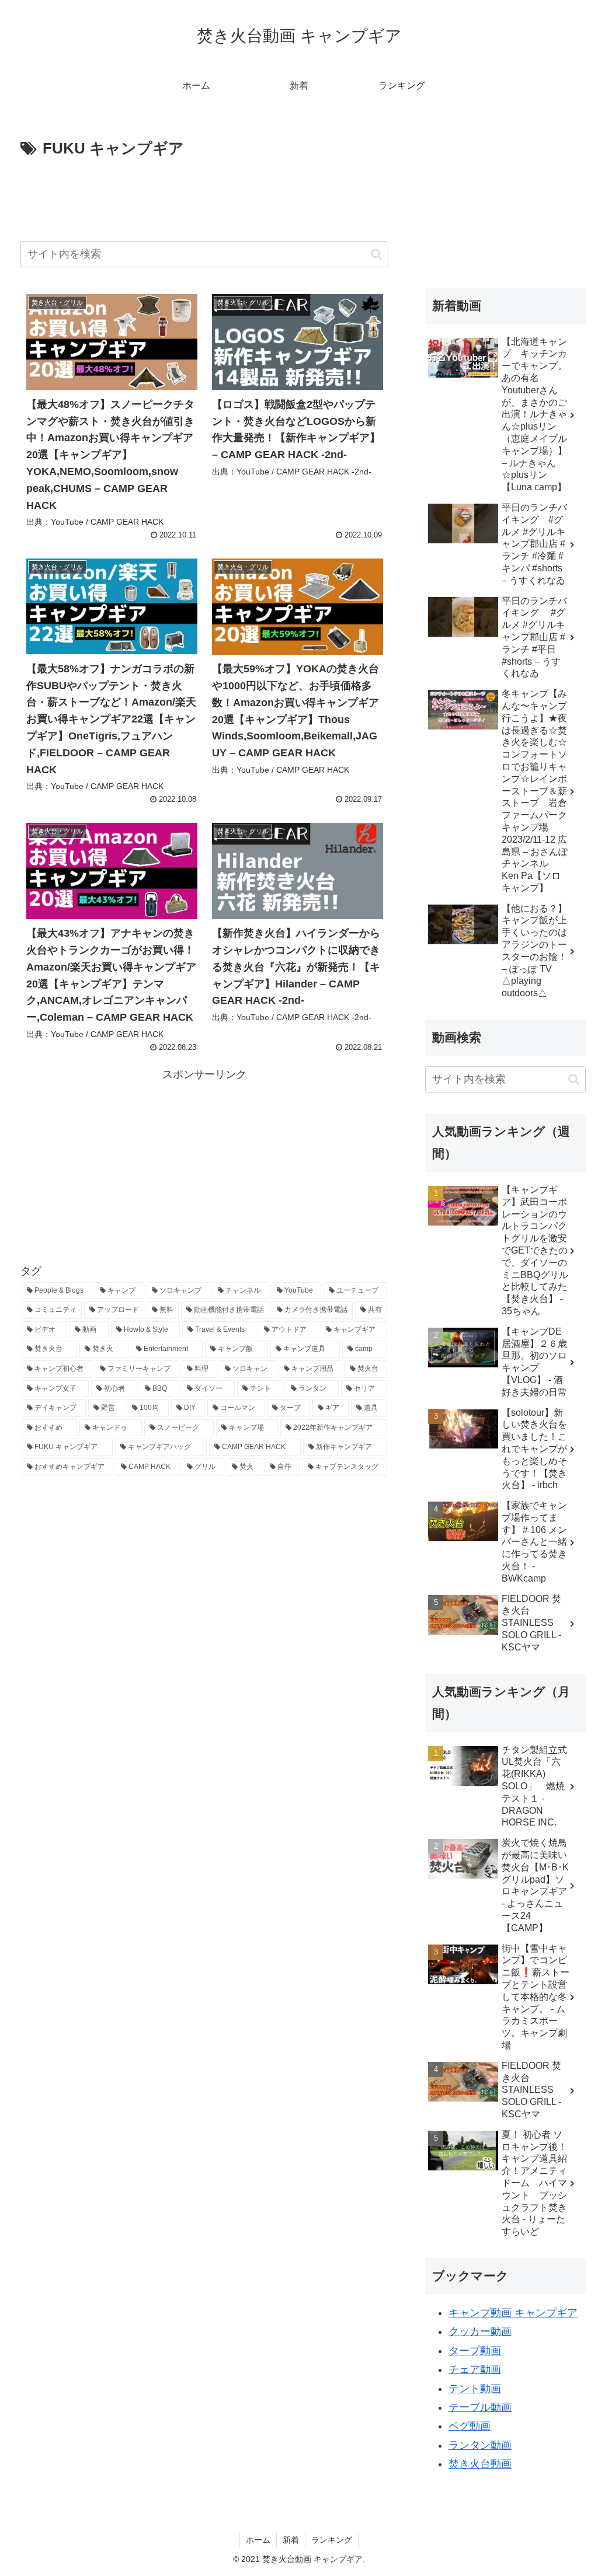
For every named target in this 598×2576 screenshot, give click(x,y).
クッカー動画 (480, 2331)
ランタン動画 (480, 2445)
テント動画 (475, 2389)
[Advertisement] (204, 197)
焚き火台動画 (480, 2464)
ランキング (332, 2540)
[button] (376, 254)
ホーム (258, 2540)
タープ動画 (475, 2351)
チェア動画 (475, 2369)
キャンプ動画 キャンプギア (513, 2313)
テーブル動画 (480, 2407)
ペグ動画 (470, 2426)
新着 (291, 2540)
